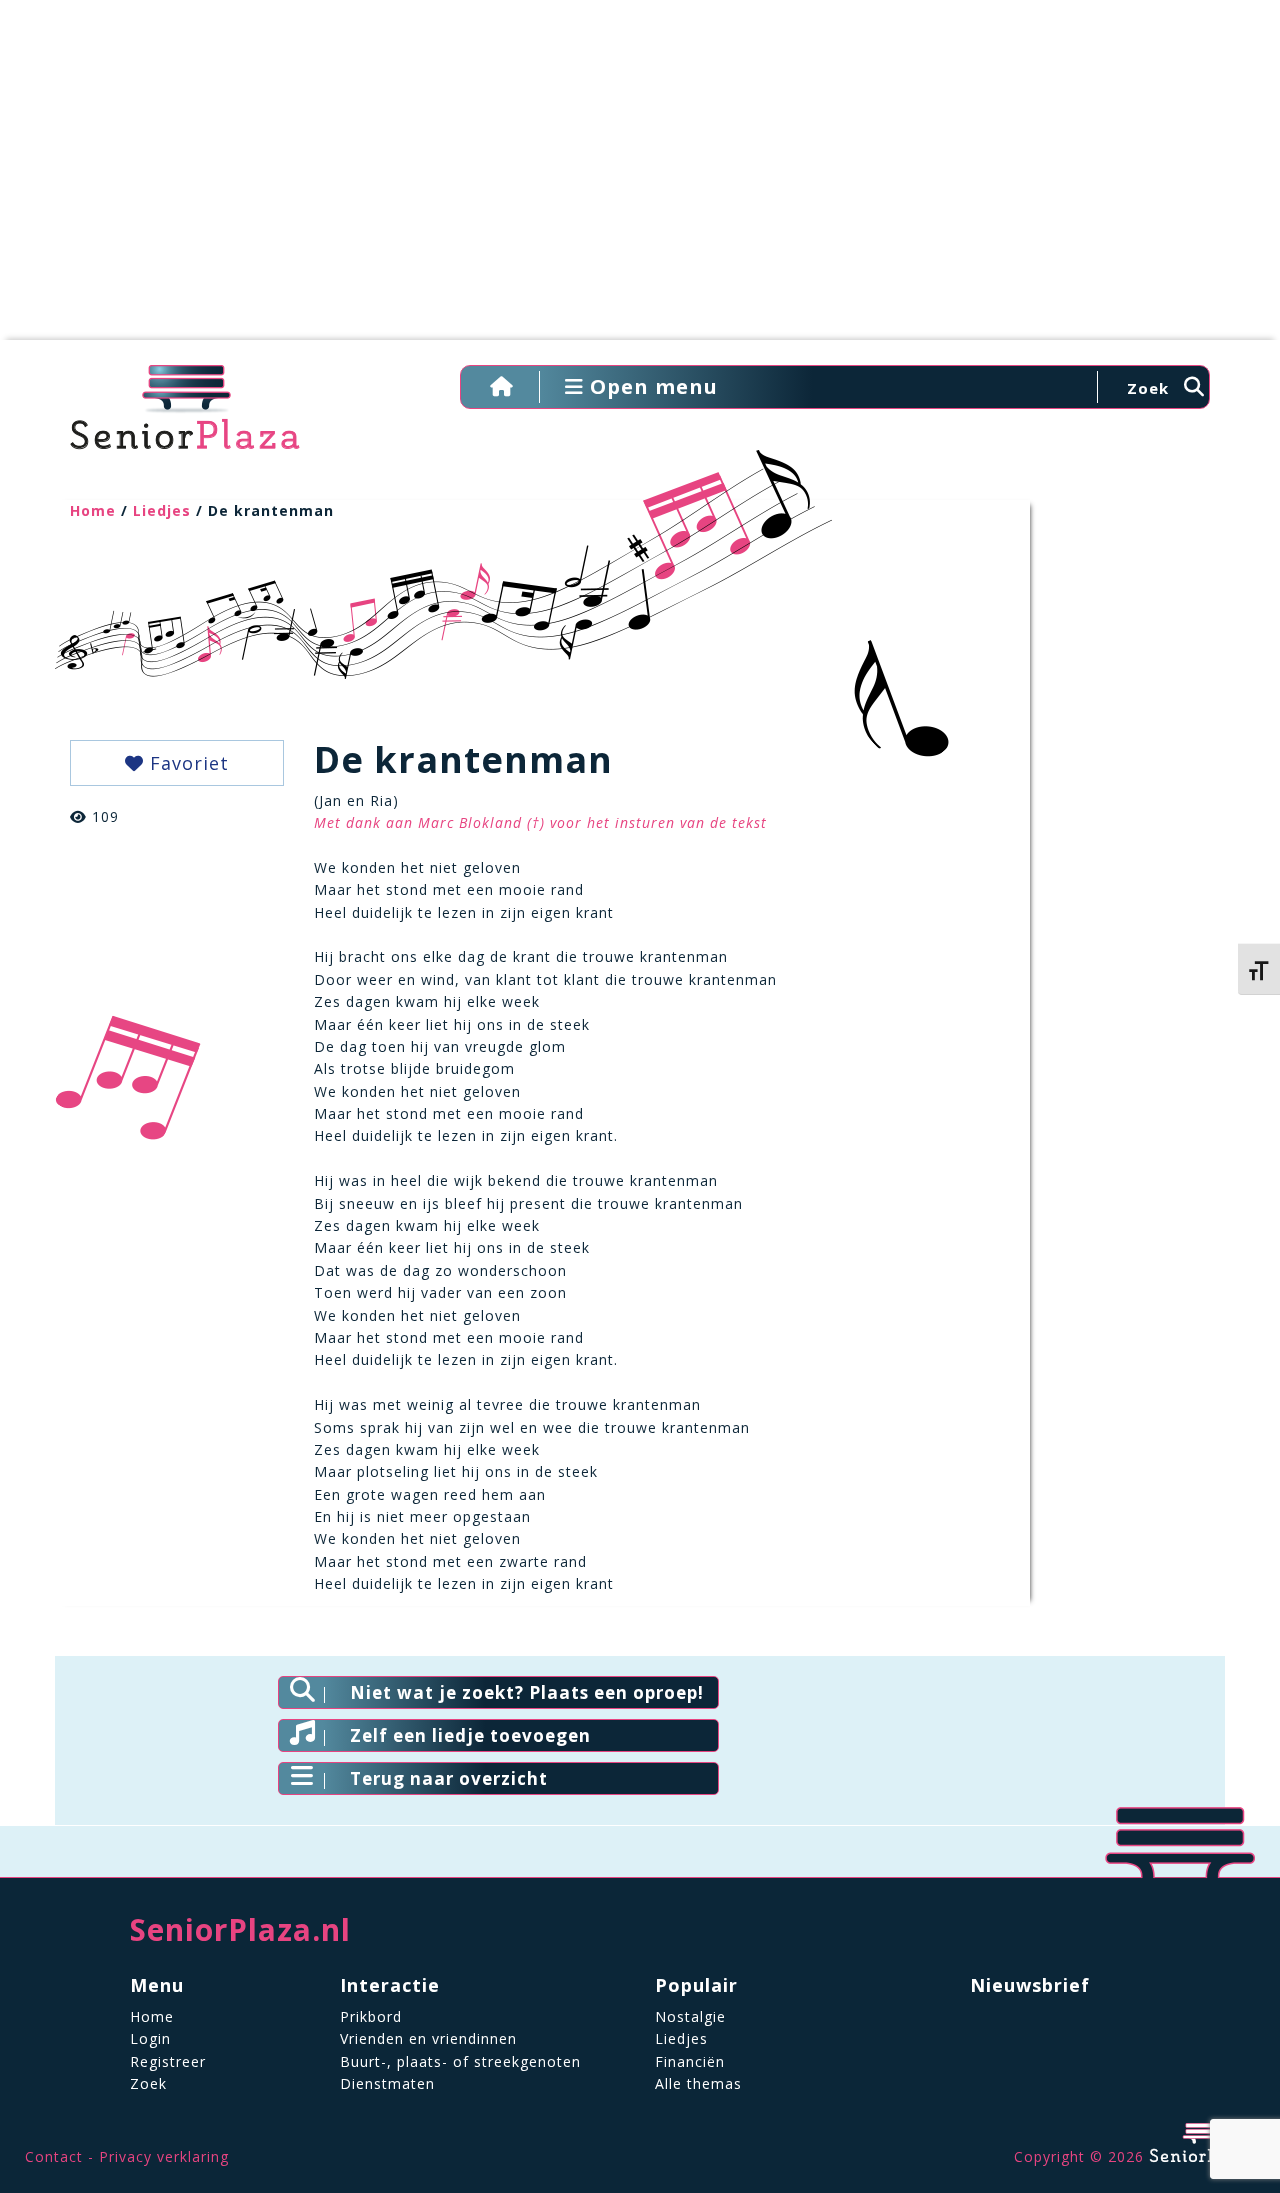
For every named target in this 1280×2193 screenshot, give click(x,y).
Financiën (690, 2061)
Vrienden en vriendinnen (428, 2038)
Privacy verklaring (164, 2156)
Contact (54, 2156)
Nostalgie (690, 2016)
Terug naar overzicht (449, 1778)
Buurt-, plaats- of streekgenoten (460, 2061)
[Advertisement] (640, 180)
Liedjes (162, 510)
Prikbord (371, 2016)
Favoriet (186, 763)
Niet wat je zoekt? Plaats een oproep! (527, 1692)
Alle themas (698, 2083)
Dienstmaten (387, 2083)
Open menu (651, 386)
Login (150, 2038)
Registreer (168, 2061)
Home (93, 510)
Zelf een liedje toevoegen (470, 1735)
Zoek (148, 2083)
